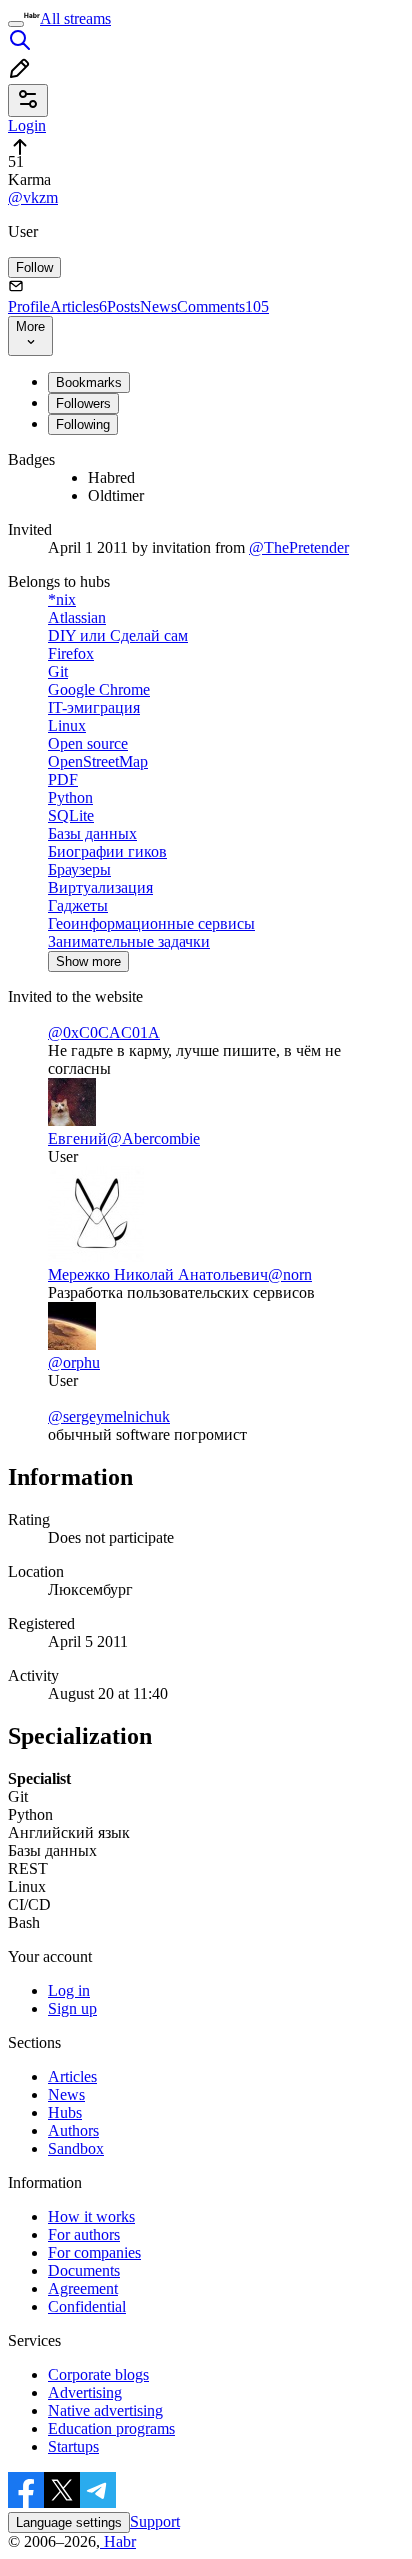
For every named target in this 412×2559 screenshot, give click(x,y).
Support (155, 2521)
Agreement (83, 2288)
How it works (91, 2216)
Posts (123, 306)
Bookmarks (89, 382)
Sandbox (76, 2148)
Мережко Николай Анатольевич (158, 1274)
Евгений (77, 1138)
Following (83, 424)
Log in (69, 1990)
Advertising (85, 2392)
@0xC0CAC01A (104, 1032)
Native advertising (105, 2410)
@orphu (74, 1362)
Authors (73, 2130)
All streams (75, 18)
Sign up (72, 2008)
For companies (94, 2252)
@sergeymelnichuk (109, 1416)
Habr (118, 2541)
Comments (223, 306)
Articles (78, 306)
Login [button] (27, 125)
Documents (84, 2270)
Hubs (65, 2112)
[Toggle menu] (16, 24)
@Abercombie (153, 1138)
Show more (88, 961)
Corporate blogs (98, 2374)
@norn (290, 1274)
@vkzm (33, 197)
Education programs (111, 2428)
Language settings (69, 2522)
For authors (84, 2234)
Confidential (87, 2306)
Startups (73, 2446)
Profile (29, 306)
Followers (83, 403)
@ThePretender (299, 547)
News (158, 306)
